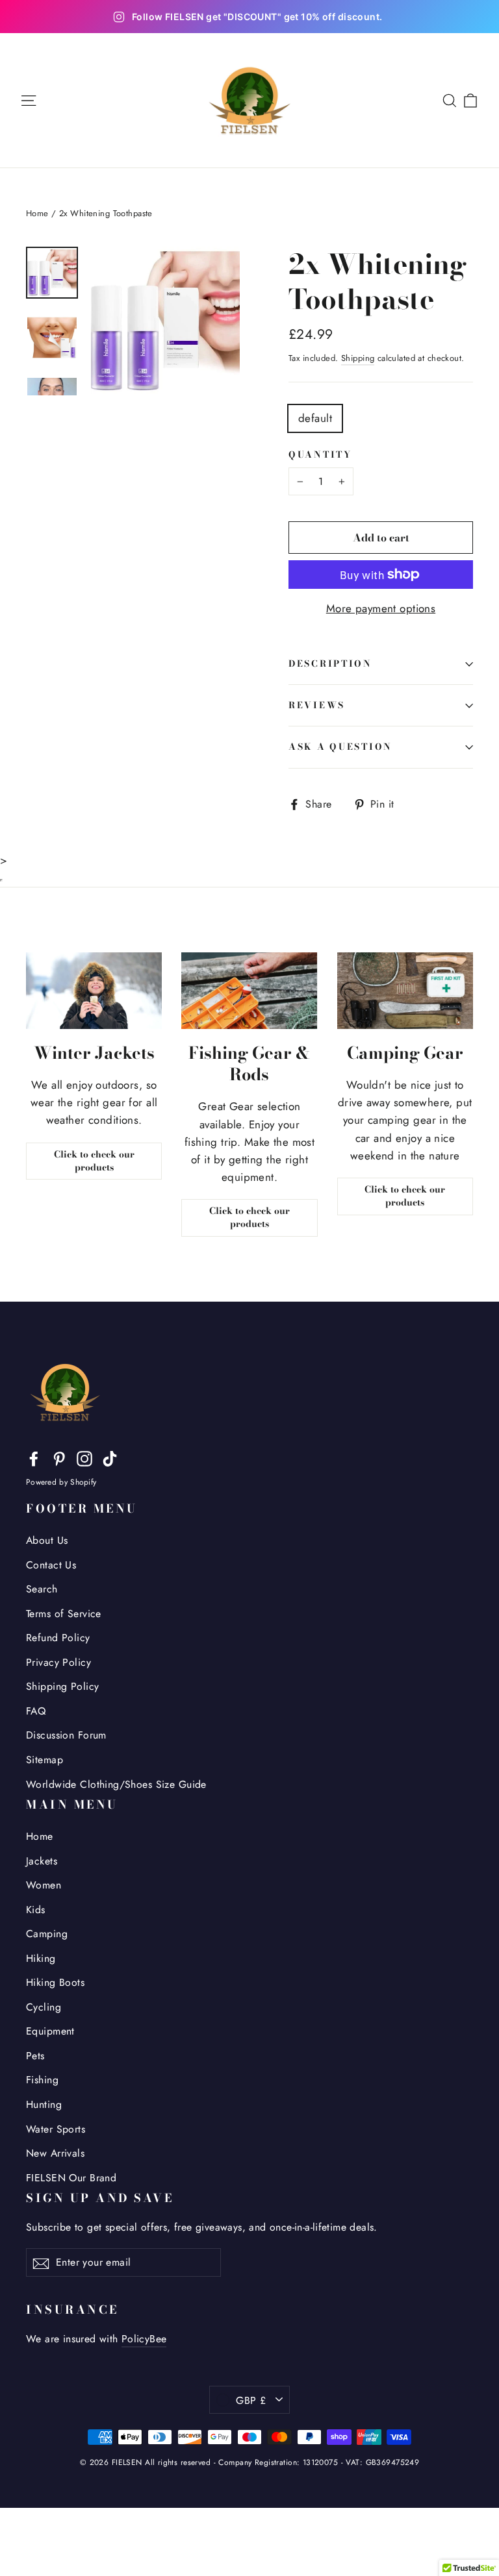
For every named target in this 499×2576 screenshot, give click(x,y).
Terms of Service (64, 1614)
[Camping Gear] (405, 991)
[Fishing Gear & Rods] (249, 991)
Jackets (42, 1861)
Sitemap (45, 1760)
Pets (35, 2056)
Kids (36, 1910)
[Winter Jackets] (94, 991)
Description (330, 663)
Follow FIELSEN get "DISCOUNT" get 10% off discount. (257, 17)
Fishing (42, 2080)
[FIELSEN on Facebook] (34, 1458)
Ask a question (340, 747)
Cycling (44, 2007)
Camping (47, 1934)
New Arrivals (55, 2153)
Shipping (358, 358)
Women (44, 1885)
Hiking (41, 1958)
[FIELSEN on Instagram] (84, 1458)
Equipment (50, 2031)
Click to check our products (94, 1161)
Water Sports (56, 2129)
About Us (47, 1540)
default (315, 418)
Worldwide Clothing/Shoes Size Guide (116, 1784)
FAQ (36, 1711)
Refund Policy (58, 1638)
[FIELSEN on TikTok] (110, 1458)
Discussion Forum (66, 1735)
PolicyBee (144, 2339)
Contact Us (51, 1565)
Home (37, 213)
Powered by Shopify (61, 1482)
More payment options (381, 608)
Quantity (320, 455)
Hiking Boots (55, 1982)
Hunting (44, 2104)
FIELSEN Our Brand (71, 2178)
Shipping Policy (62, 1686)
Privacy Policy (58, 1662)
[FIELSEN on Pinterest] (59, 1458)
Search (42, 1589)
